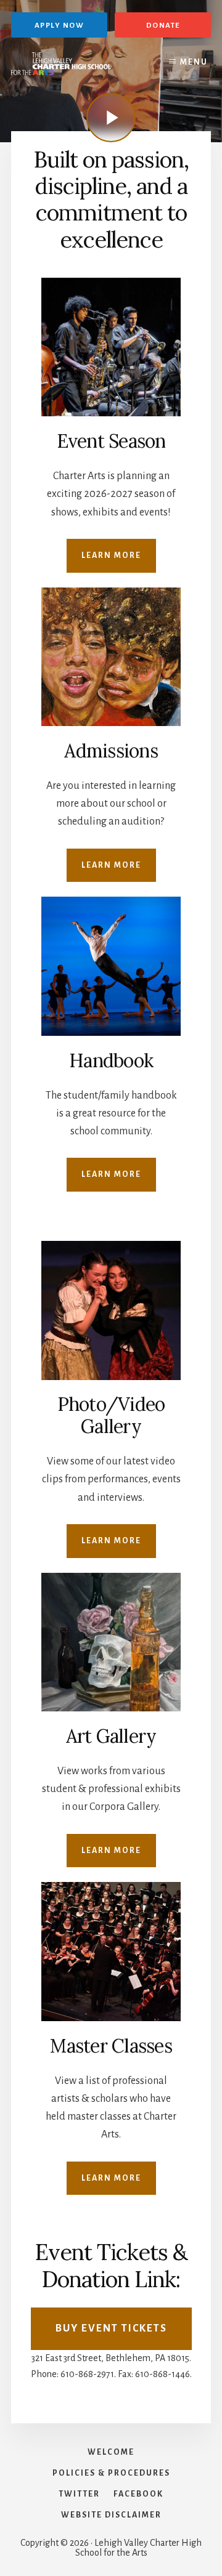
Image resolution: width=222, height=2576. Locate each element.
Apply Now (60, 26)
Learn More (111, 555)
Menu (194, 62)
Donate (163, 26)
